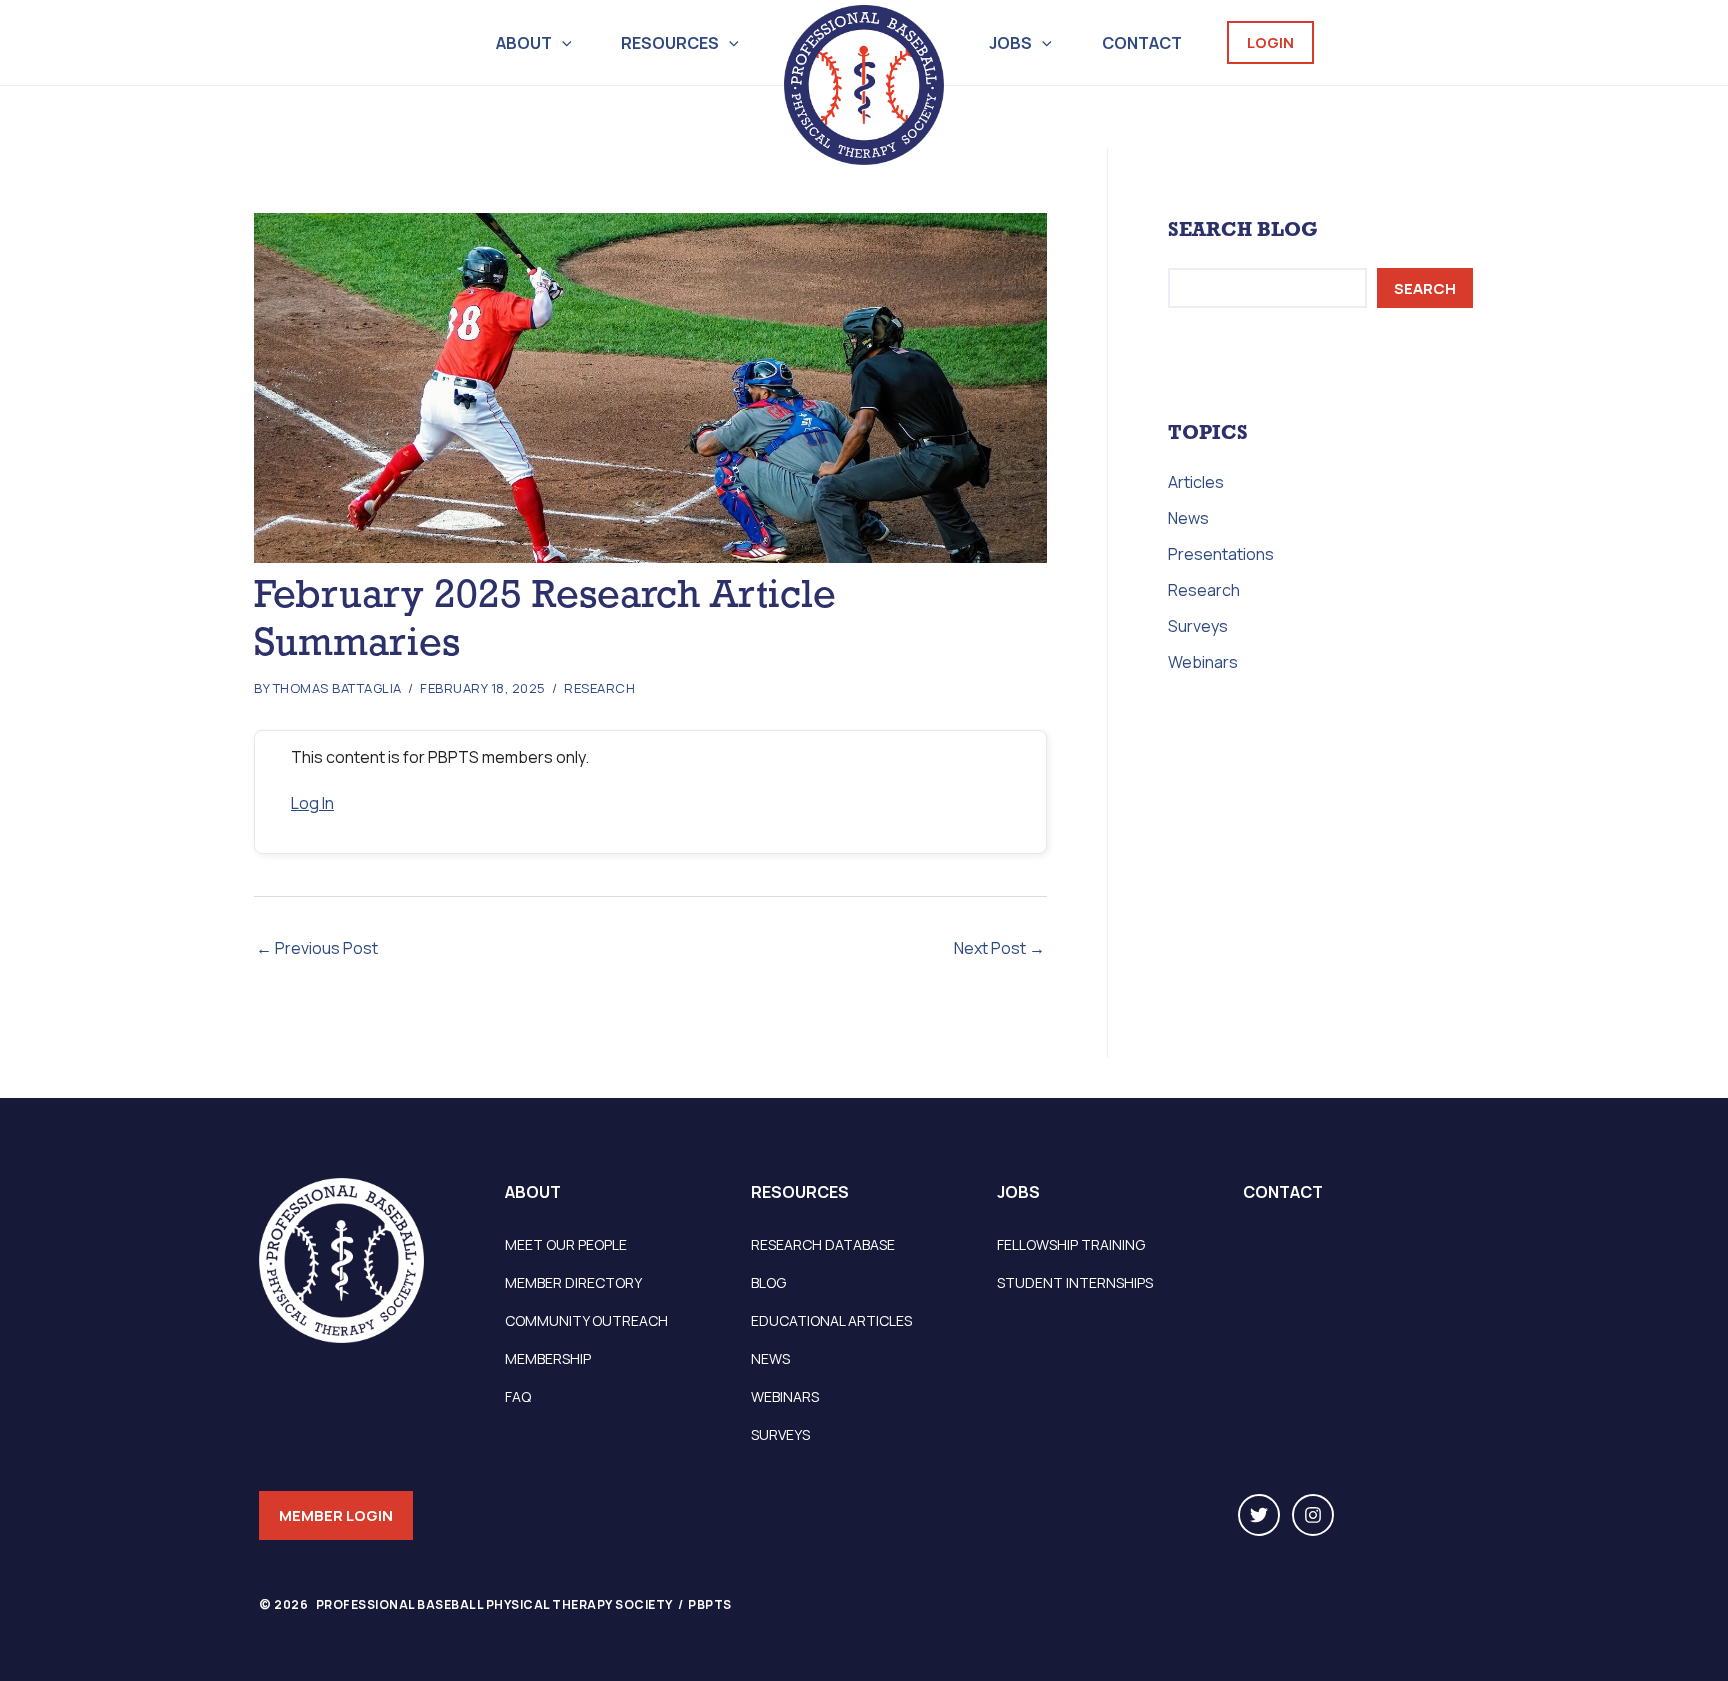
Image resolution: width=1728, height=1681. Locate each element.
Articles (1196, 482)
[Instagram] (1313, 1515)
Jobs (1010, 43)
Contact (1142, 43)
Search (1425, 288)
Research (599, 688)
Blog (768, 1282)
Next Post (999, 948)
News (1188, 518)
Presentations (1221, 554)
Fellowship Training (1071, 1244)
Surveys (1198, 626)
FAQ (518, 1396)
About (524, 43)
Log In (312, 803)
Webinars (1203, 662)
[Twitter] (1259, 1515)
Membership (548, 1358)
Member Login (336, 1515)
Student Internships (1075, 1282)
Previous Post (317, 948)
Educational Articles (831, 1320)
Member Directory (573, 1282)
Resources (670, 43)
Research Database (823, 1244)
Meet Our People (566, 1244)
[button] (562, 43)
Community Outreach (586, 1320)
